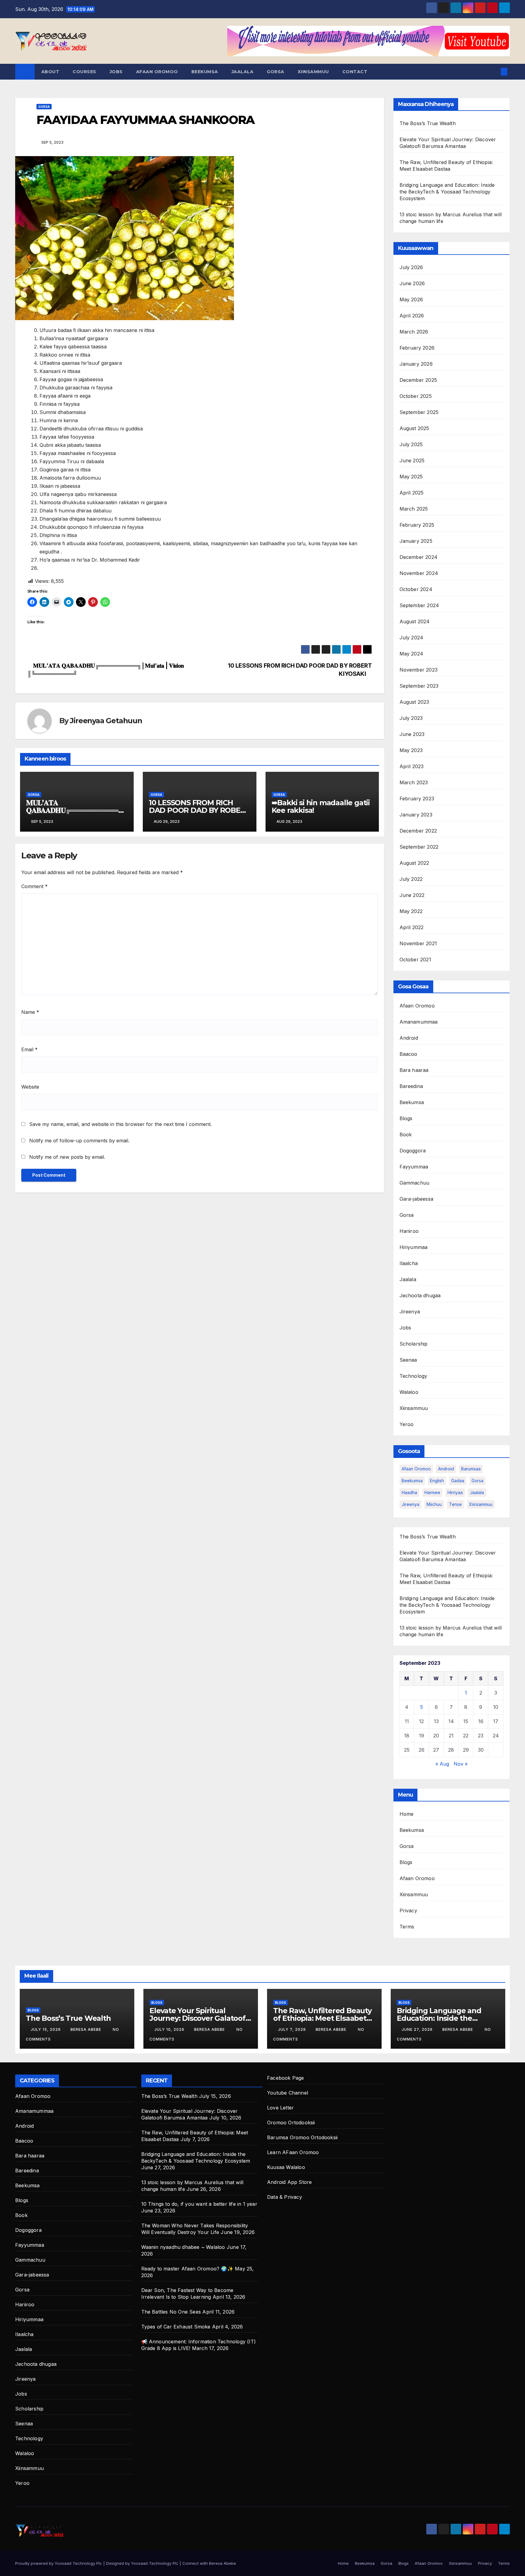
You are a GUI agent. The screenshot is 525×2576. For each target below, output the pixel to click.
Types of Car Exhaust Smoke (176, 2327)
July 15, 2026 (46, 2029)
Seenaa (408, 1360)
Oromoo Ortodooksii (291, 2123)
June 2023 (412, 734)
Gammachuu (415, 1183)
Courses (84, 72)
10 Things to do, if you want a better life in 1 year (199, 2204)
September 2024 (419, 605)
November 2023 (419, 670)
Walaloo (409, 1392)
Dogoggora (413, 1151)
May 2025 (411, 477)
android (446, 1469)
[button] (494, 72)
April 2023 (412, 766)
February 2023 (417, 799)
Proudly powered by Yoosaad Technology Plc (59, 2563)
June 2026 (412, 283)
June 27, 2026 (418, 2029)
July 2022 (411, 879)
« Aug (442, 1764)
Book (406, 1134)
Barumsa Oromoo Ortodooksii (302, 2137)
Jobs (116, 72)
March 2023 (414, 782)
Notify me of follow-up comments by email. (79, 1141)
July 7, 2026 (293, 2029)
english (437, 1481)
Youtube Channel (288, 2093)
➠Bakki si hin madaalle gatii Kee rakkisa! (321, 806)
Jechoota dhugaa (420, 1295)
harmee (432, 1492)
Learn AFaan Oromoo (293, 2152)
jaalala (477, 1492)
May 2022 (411, 911)
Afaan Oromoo (157, 72)
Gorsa (276, 72)
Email (29, 1049)
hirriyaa (455, 1492)
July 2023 (411, 718)
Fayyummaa (414, 1167)
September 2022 (419, 847)
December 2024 (419, 557)
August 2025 (414, 428)
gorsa (477, 1481)
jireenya (410, 1504)
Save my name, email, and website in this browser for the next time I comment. (120, 1124)
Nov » (461, 1764)
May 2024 (412, 654)
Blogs (406, 1118)
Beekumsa (205, 72)
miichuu (434, 1504)
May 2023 (411, 750)
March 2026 (414, 332)
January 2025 (416, 541)
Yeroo (407, 1424)
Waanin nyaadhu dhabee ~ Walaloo (183, 2247)
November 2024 (419, 573)
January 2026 (416, 364)
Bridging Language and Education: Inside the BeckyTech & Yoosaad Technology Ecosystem (447, 192)
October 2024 (416, 589)
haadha (409, 1492)
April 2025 (412, 493)
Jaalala (243, 72)
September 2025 (419, 412)
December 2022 (418, 831)
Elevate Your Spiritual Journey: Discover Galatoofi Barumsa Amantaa (198, 2018)
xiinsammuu (481, 1504)
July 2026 (411, 267)
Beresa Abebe (86, 2029)
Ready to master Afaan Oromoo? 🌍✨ (187, 2269)
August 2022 (414, 863)
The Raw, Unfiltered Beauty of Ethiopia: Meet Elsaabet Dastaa (322, 2018)
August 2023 (414, 702)
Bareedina (411, 1086)
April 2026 (412, 316)
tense (455, 1504)
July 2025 (411, 444)
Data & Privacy (285, 2197)
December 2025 (418, 380)
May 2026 (411, 299)
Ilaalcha (409, 1263)
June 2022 (412, 895)
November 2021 (418, 943)
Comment (34, 886)
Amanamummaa (419, 1022)
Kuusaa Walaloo (286, 2167)
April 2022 (412, 927)
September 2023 (419, 686)
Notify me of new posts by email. (67, 1157)
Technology (413, 1376)
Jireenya (410, 1312)
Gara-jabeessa (417, 1199)
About (50, 72)
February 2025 (417, 525)
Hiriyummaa (414, 1247)
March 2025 (414, 509)
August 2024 (415, 621)
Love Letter (280, 2108)
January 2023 (416, 815)
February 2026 (417, 348)
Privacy (408, 1911)
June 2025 (412, 460)
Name (30, 1012)
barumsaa (471, 1469)
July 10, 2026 (170, 2029)
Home (407, 1814)
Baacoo (408, 1054)
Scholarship (414, 1344)
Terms (407, 1927)
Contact (355, 72)
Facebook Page (286, 2078)
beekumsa (412, 1481)
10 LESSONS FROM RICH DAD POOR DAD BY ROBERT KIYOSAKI (200, 810)
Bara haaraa (414, 1070)
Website (30, 1087)
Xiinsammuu (313, 72)
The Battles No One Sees (171, 2312)
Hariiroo (409, 1231)
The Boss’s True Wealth (428, 123)
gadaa (458, 1481)
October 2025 (416, 396)
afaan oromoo (416, 1469)
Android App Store (289, 2182)
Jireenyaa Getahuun (106, 721)
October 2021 (415, 960)
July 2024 (412, 638)
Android (409, 1038)
